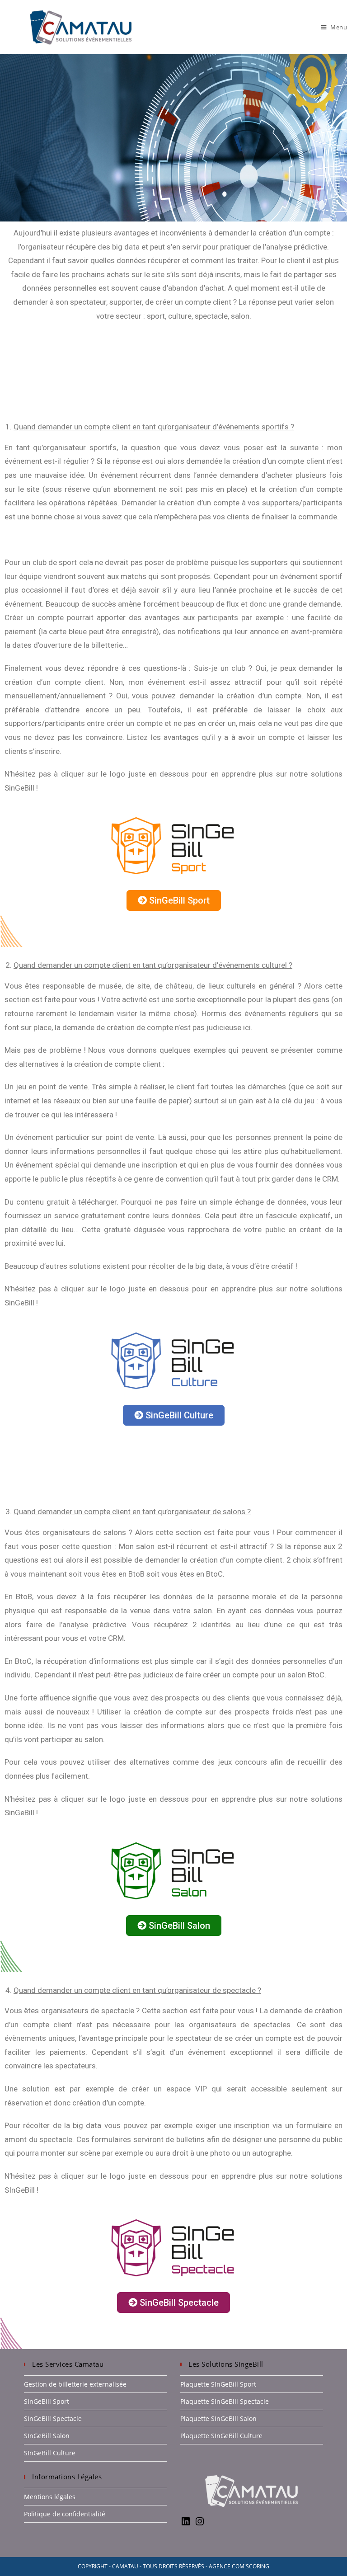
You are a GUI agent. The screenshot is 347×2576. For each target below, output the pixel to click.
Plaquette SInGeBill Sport (218, 2384)
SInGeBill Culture (50, 2453)
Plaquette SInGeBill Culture (221, 2436)
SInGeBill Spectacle (53, 2418)
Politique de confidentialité (65, 2514)
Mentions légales (50, 2497)
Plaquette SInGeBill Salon (218, 2418)
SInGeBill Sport (47, 2401)
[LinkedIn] (186, 2524)
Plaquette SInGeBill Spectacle (225, 2401)
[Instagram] (200, 2524)
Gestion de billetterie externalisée (75, 2384)
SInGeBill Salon (47, 2436)
